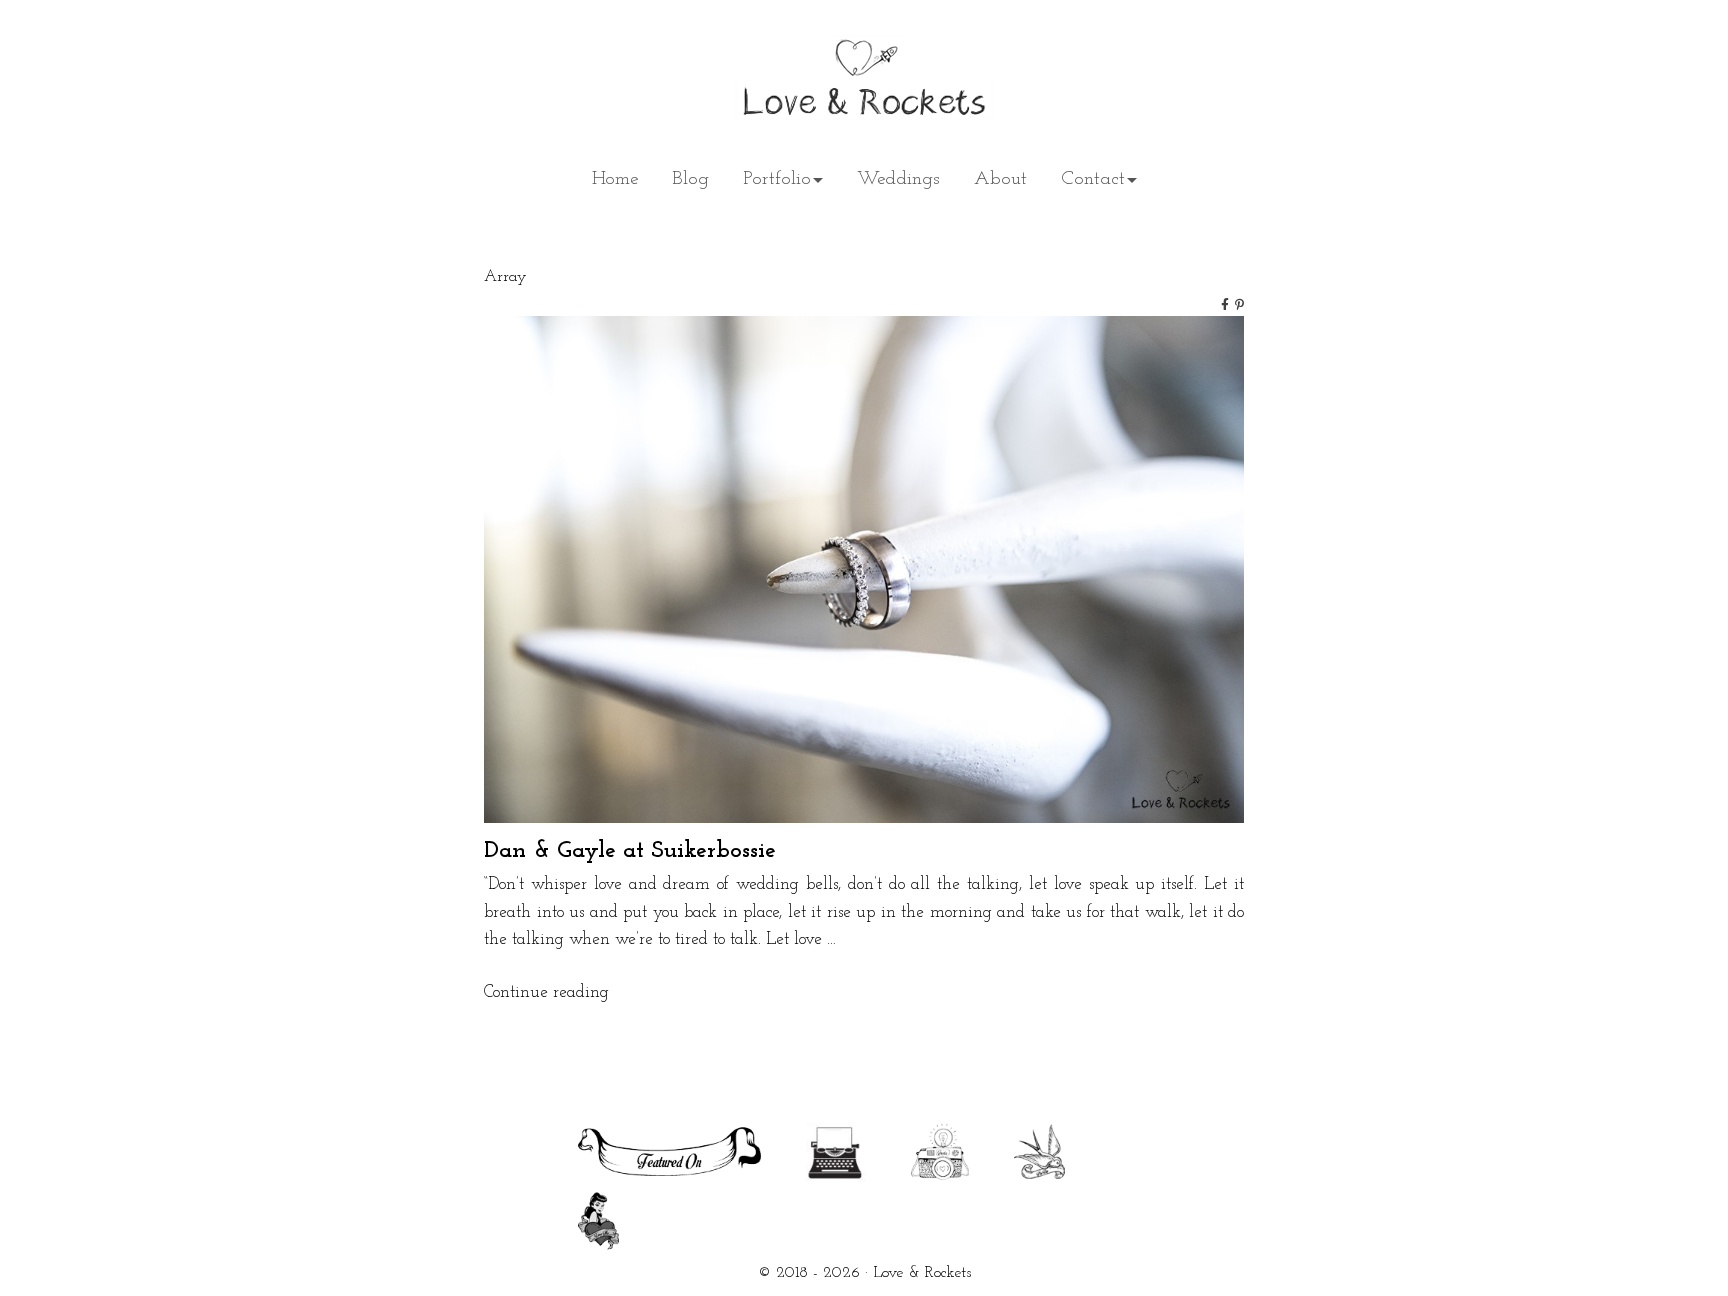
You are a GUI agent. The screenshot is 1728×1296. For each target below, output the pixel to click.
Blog (690, 179)
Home (615, 179)
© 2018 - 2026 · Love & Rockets (864, 1273)
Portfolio (777, 179)
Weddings (898, 179)
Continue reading (546, 992)
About (1000, 179)
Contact (1093, 179)
